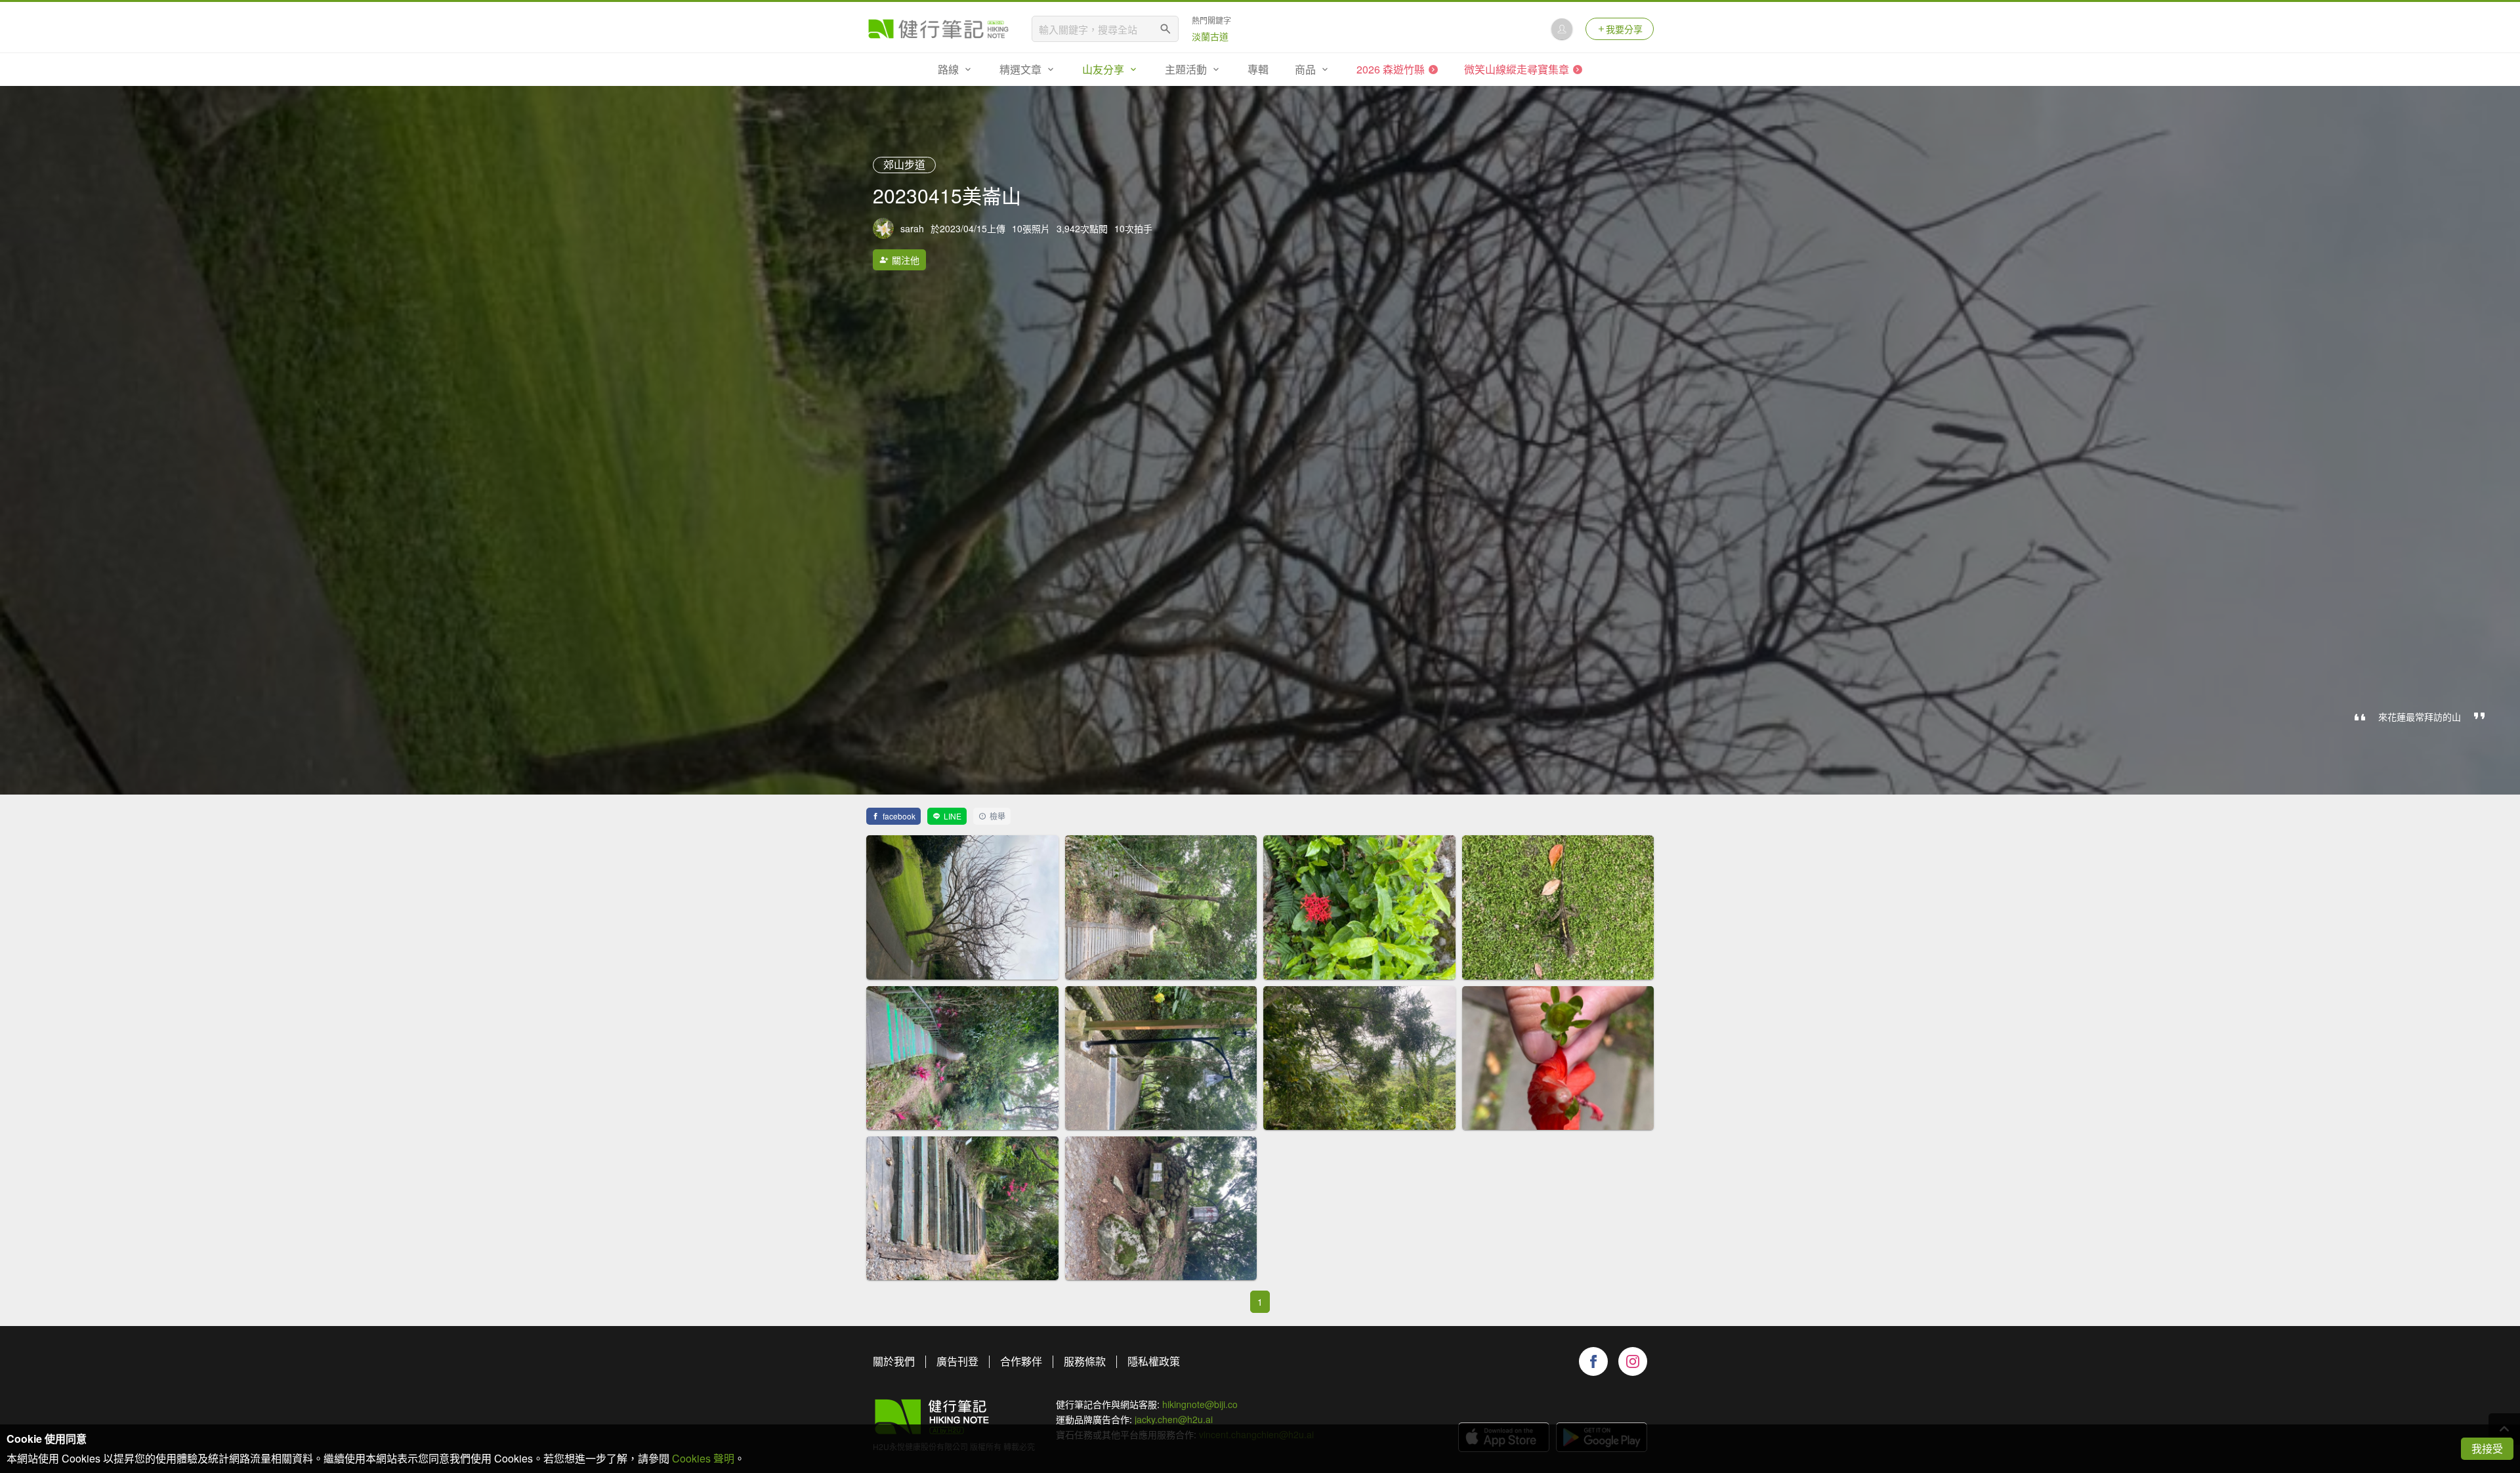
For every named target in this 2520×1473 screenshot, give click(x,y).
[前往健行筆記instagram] (1633, 1361)
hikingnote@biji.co (1200, 1404)
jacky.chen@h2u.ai (1174, 1419)
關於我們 (894, 1361)
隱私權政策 (1154, 1361)
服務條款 (1085, 1361)
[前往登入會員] (1562, 29)
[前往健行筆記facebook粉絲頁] (1593, 1361)
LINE (953, 816)
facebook (899, 816)
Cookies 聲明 (703, 1458)
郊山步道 (904, 164)
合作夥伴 (1021, 1361)
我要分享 (1624, 29)
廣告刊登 (957, 1361)
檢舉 (997, 816)
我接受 (2487, 1448)
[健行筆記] (938, 29)
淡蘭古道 (1210, 36)
